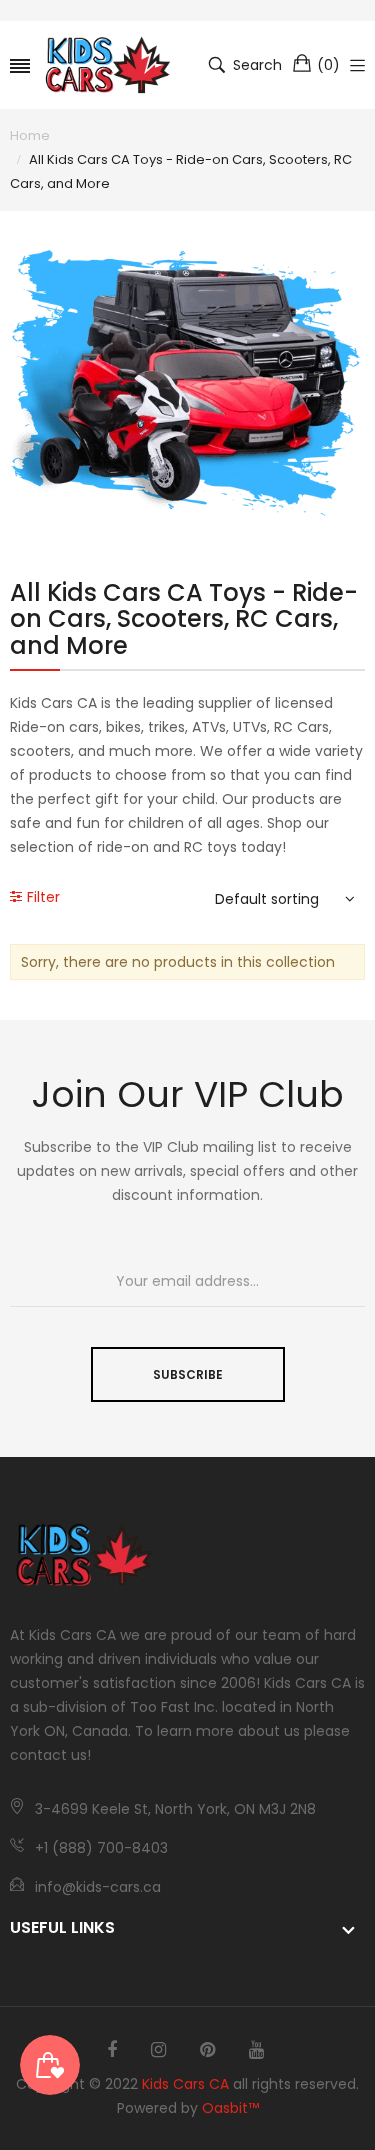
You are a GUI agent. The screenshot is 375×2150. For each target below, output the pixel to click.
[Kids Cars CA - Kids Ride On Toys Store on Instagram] (158, 2050)
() (328, 65)
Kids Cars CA (185, 2084)
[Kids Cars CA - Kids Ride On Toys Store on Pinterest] (207, 2050)
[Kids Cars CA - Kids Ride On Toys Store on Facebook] (112, 2050)
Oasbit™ (230, 2108)
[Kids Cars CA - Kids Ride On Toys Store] (108, 65)
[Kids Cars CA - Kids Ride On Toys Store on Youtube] (256, 2050)
